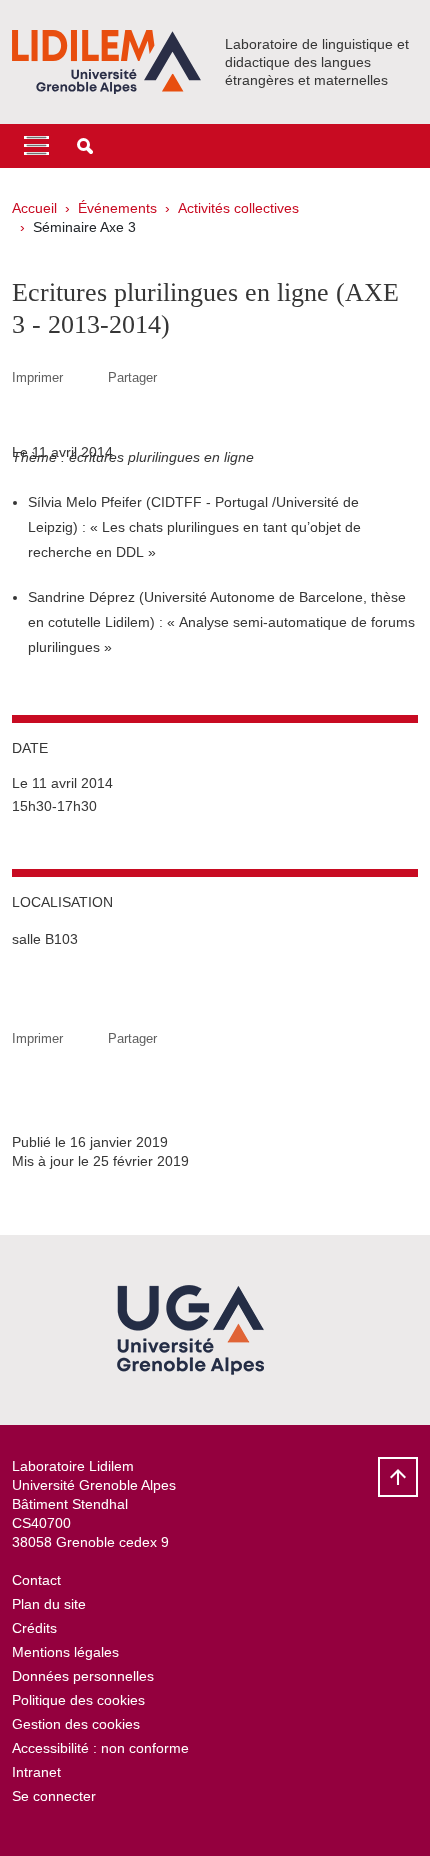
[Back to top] (398, 1477)
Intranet (36, 1772)
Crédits (34, 1628)
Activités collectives (238, 208)
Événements (117, 208)
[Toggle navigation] (36, 146)
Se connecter (54, 1796)
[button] (85, 146)
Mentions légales (65, 1652)
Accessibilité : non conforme (100, 1748)
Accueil (34, 208)
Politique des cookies (78, 1700)
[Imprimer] (85, 377)
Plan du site (49, 1604)
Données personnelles (83, 1676)
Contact (36, 1580)
